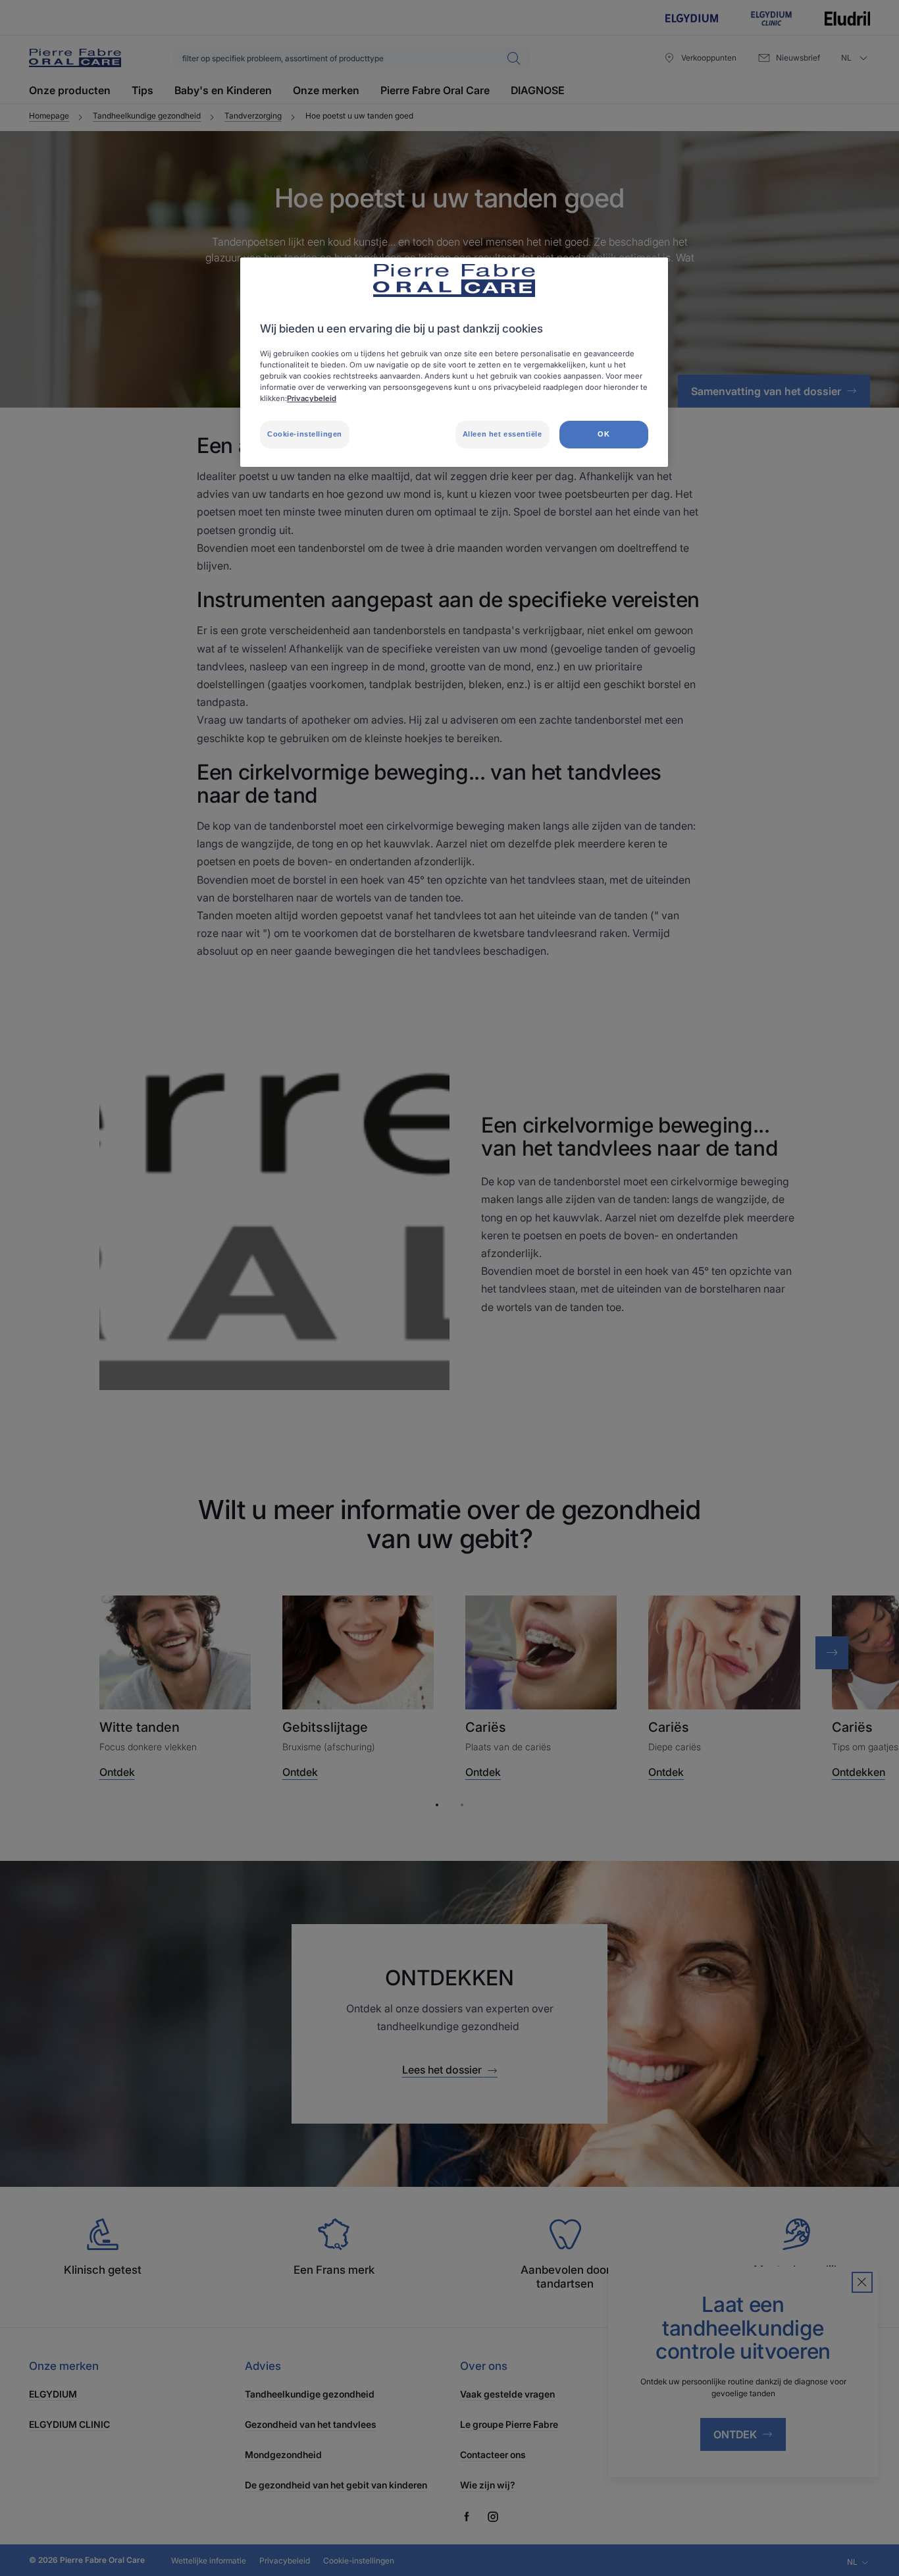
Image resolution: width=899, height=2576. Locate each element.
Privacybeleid (312, 398)
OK (604, 434)
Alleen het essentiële (502, 434)
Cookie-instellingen (305, 434)
